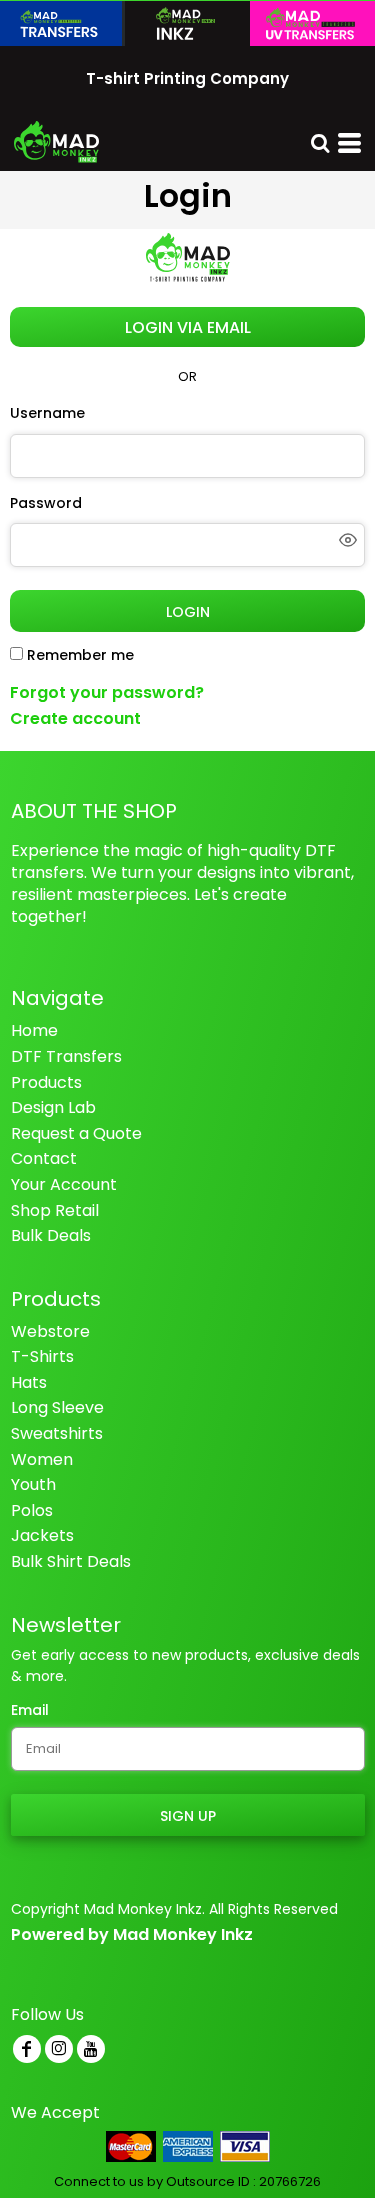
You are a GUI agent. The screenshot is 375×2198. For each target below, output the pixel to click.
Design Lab (53, 1107)
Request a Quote (76, 1133)
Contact (44, 1158)
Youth (33, 1484)
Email (30, 1710)
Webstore (50, 1331)
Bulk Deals (51, 1235)
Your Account (64, 1184)
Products (46, 1082)
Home (34, 1030)
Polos (32, 1510)
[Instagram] (59, 2049)
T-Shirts (42, 1356)
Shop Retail (55, 1210)
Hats (29, 1382)
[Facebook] (27, 2049)
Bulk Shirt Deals (71, 1561)
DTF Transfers (66, 1056)
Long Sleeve (57, 1407)
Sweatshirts (57, 1433)
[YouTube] (91, 2049)
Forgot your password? (107, 692)
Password (46, 503)
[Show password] (348, 540)
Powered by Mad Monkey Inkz (132, 1934)
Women (42, 1459)
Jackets (42, 1535)
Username (47, 413)
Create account (75, 718)
